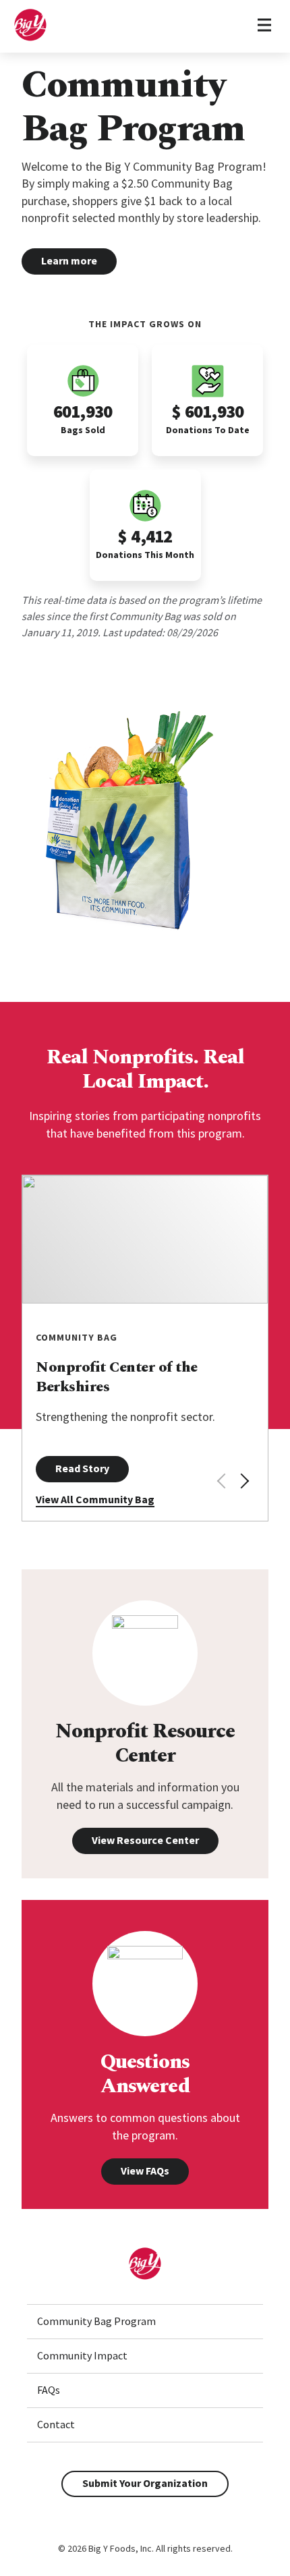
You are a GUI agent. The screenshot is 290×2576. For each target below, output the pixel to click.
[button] (243, 1481)
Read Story (82, 1468)
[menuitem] (145, 2322)
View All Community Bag (95, 1499)
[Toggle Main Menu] (264, 26)
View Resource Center (145, 1840)
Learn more (69, 260)
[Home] (30, 38)
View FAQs (145, 2171)
